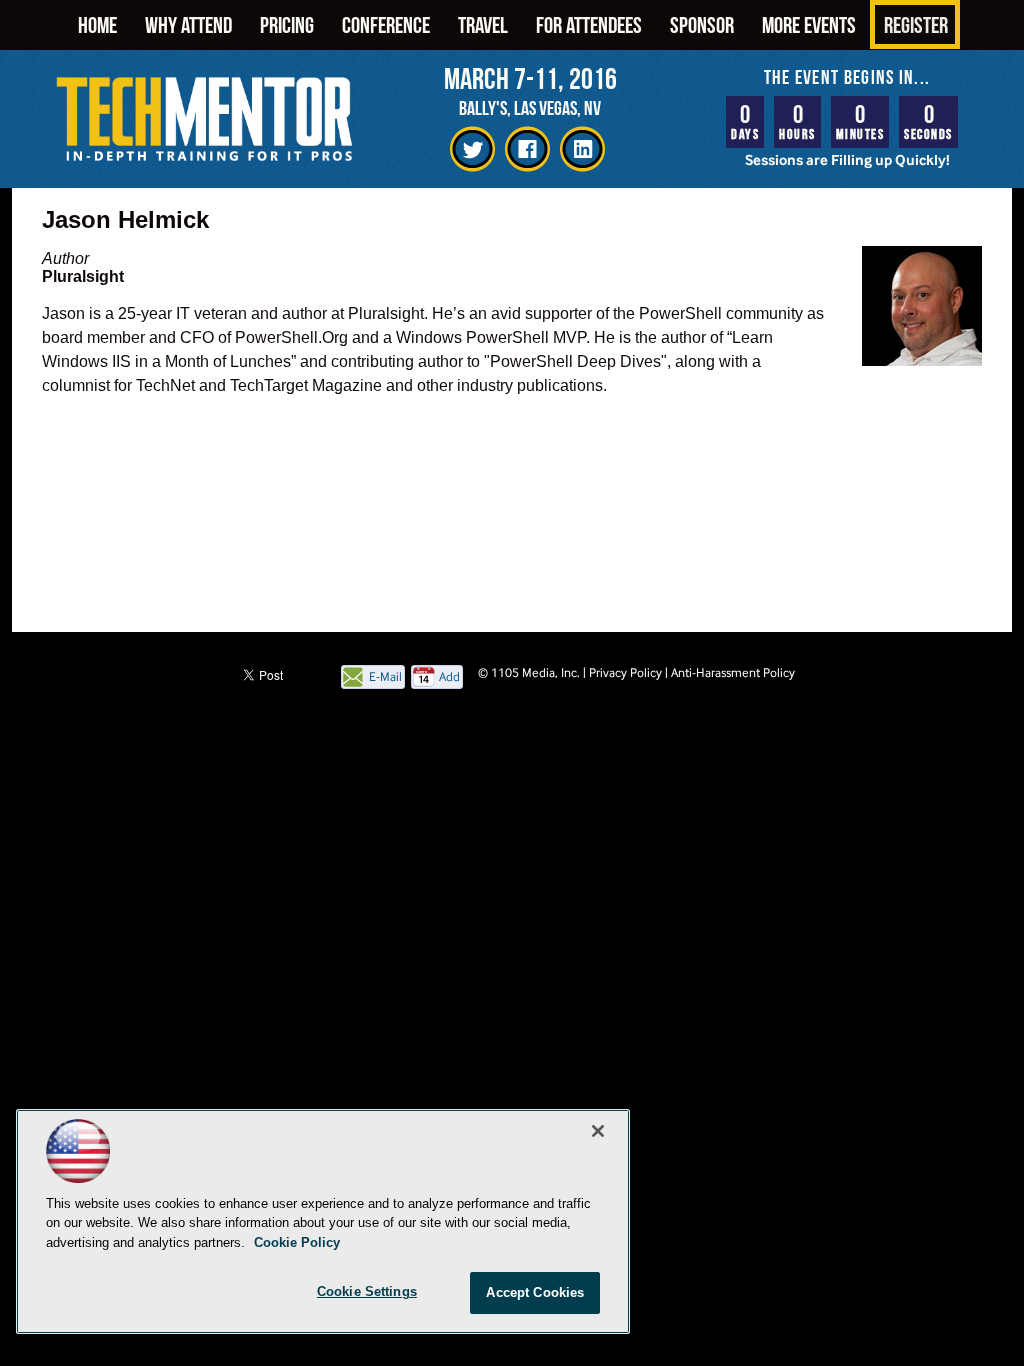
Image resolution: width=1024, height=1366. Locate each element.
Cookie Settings (367, 1291)
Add (449, 676)
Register (916, 24)
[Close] (598, 1131)
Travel (483, 24)
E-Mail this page (385, 678)
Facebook (527, 149)
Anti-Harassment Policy (733, 672)
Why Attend (188, 24)
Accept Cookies (535, 1292)
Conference (386, 24)
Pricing (287, 24)
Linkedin (582, 149)
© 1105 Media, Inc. (529, 672)
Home (97, 24)
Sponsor (702, 24)
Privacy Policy (625, 672)
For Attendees (589, 24)
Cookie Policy (297, 1242)
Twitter (472, 149)
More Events (809, 24)
